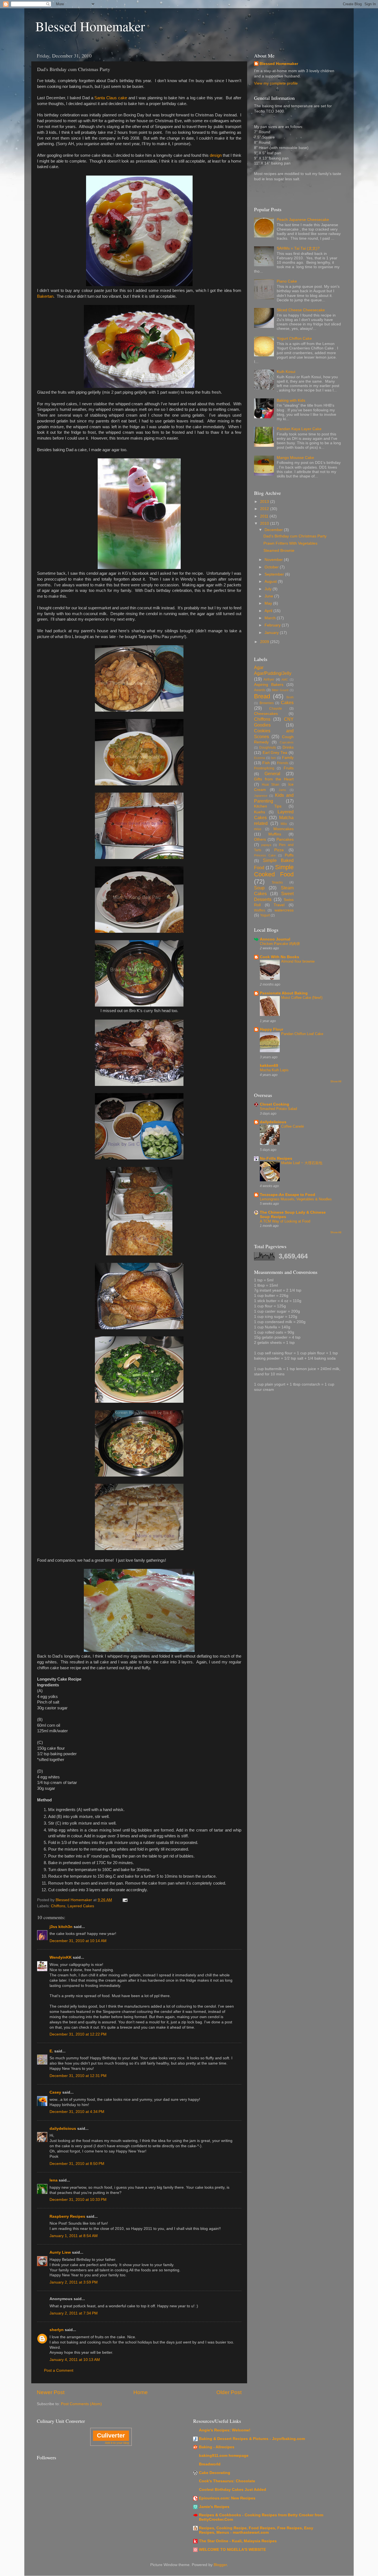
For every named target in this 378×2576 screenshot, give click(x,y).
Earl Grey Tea (275, 753)
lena (54, 2180)
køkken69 (269, 1066)
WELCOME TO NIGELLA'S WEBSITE (232, 2550)
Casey (55, 2092)
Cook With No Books (279, 957)
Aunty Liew (60, 2252)
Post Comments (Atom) (81, 2404)
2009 (265, 642)
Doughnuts (268, 748)
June (269, 596)
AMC (285, 680)
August (271, 582)
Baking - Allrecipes (217, 2447)
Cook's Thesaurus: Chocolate (227, 2481)
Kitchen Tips (268, 806)
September (275, 574)
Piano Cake (287, 281)
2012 (265, 509)
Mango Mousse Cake (295, 458)
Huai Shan (271, 785)
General (272, 774)
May (269, 603)
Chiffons (58, 1906)
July (269, 589)
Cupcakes (287, 742)
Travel (279, 905)
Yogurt (265, 915)
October (272, 567)
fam (273, 758)
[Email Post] (125, 1900)
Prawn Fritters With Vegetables (290, 543)
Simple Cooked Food (274, 871)
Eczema (260, 758)
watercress (284, 910)
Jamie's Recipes (214, 2507)
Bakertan (45, 296)
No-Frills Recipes (276, 1158)
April (269, 611)
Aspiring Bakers (269, 685)
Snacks (277, 882)
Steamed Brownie (279, 551)
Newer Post (51, 2392)
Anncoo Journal (275, 939)
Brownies (267, 703)
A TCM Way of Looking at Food (285, 1221)
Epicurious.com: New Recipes (227, 2498)
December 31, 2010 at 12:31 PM (78, 2076)
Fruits (289, 768)
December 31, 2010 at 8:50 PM (77, 2164)
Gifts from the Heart (274, 779)
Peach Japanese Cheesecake (303, 220)
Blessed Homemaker (90, 26)
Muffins (275, 834)
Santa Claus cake (111, 98)
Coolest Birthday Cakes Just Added (233, 2490)
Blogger (220, 2565)
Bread (262, 696)
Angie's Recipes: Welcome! (225, 2430)
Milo (284, 824)
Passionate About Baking (284, 993)
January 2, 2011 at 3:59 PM (74, 2282)
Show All (336, 1081)
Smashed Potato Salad (278, 1109)
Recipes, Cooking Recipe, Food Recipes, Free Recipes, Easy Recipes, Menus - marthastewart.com (256, 2530)
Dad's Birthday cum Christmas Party (295, 536)
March (271, 618)
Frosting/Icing (264, 768)
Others (260, 839)
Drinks (288, 747)
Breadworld (210, 2464)
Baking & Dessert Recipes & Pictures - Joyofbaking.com (252, 2439)
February (273, 625)
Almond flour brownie (298, 961)
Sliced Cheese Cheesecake (301, 310)
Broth (290, 697)
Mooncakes (283, 829)
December (274, 530)
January (272, 633)
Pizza (279, 850)
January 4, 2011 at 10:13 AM (75, 2360)
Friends (283, 763)
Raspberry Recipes (67, 2216)
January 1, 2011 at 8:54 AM (74, 2236)
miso (258, 829)
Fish (266, 763)
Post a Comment (59, 2370)
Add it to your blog (117, 2443)
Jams (282, 790)
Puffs (289, 855)
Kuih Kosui (286, 372)
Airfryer (269, 680)
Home (141, 2392)
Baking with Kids (291, 400)
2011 (265, 516)
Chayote (276, 709)
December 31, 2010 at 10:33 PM (78, 2200)
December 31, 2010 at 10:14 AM (78, 1941)
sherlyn (57, 2330)
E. (51, 2051)
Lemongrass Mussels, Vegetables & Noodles (296, 1199)
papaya (266, 845)
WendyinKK (61, 1957)
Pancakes (285, 839)
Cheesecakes (266, 714)
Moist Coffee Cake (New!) (302, 998)
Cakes (287, 702)
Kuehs (260, 812)
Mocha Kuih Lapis (274, 1070)
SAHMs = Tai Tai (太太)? (298, 248)
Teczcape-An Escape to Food (288, 1195)
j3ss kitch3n (61, 1927)
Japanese (261, 796)
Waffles (260, 910)
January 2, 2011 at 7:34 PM (74, 2313)
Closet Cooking (275, 1104)
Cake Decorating (215, 2473)
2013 (265, 502)
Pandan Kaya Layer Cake (299, 429)
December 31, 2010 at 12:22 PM (78, 2034)
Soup (259, 888)
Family (288, 758)
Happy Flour (271, 1029)
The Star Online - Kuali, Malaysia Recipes (238, 2541)
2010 (265, 523)
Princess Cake (265, 855)
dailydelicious (63, 2129)
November (274, 560)
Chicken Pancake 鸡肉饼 (280, 944)
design (216, 155)
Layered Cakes (81, 1906)
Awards (260, 690)
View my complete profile (276, 83)
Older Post (229, 2392)
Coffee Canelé (292, 1126)
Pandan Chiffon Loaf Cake (302, 1034)
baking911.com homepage (224, 2456)
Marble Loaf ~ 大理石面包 (302, 1163)
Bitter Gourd (280, 690)
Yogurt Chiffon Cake (294, 339)
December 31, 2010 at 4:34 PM (77, 2112)
